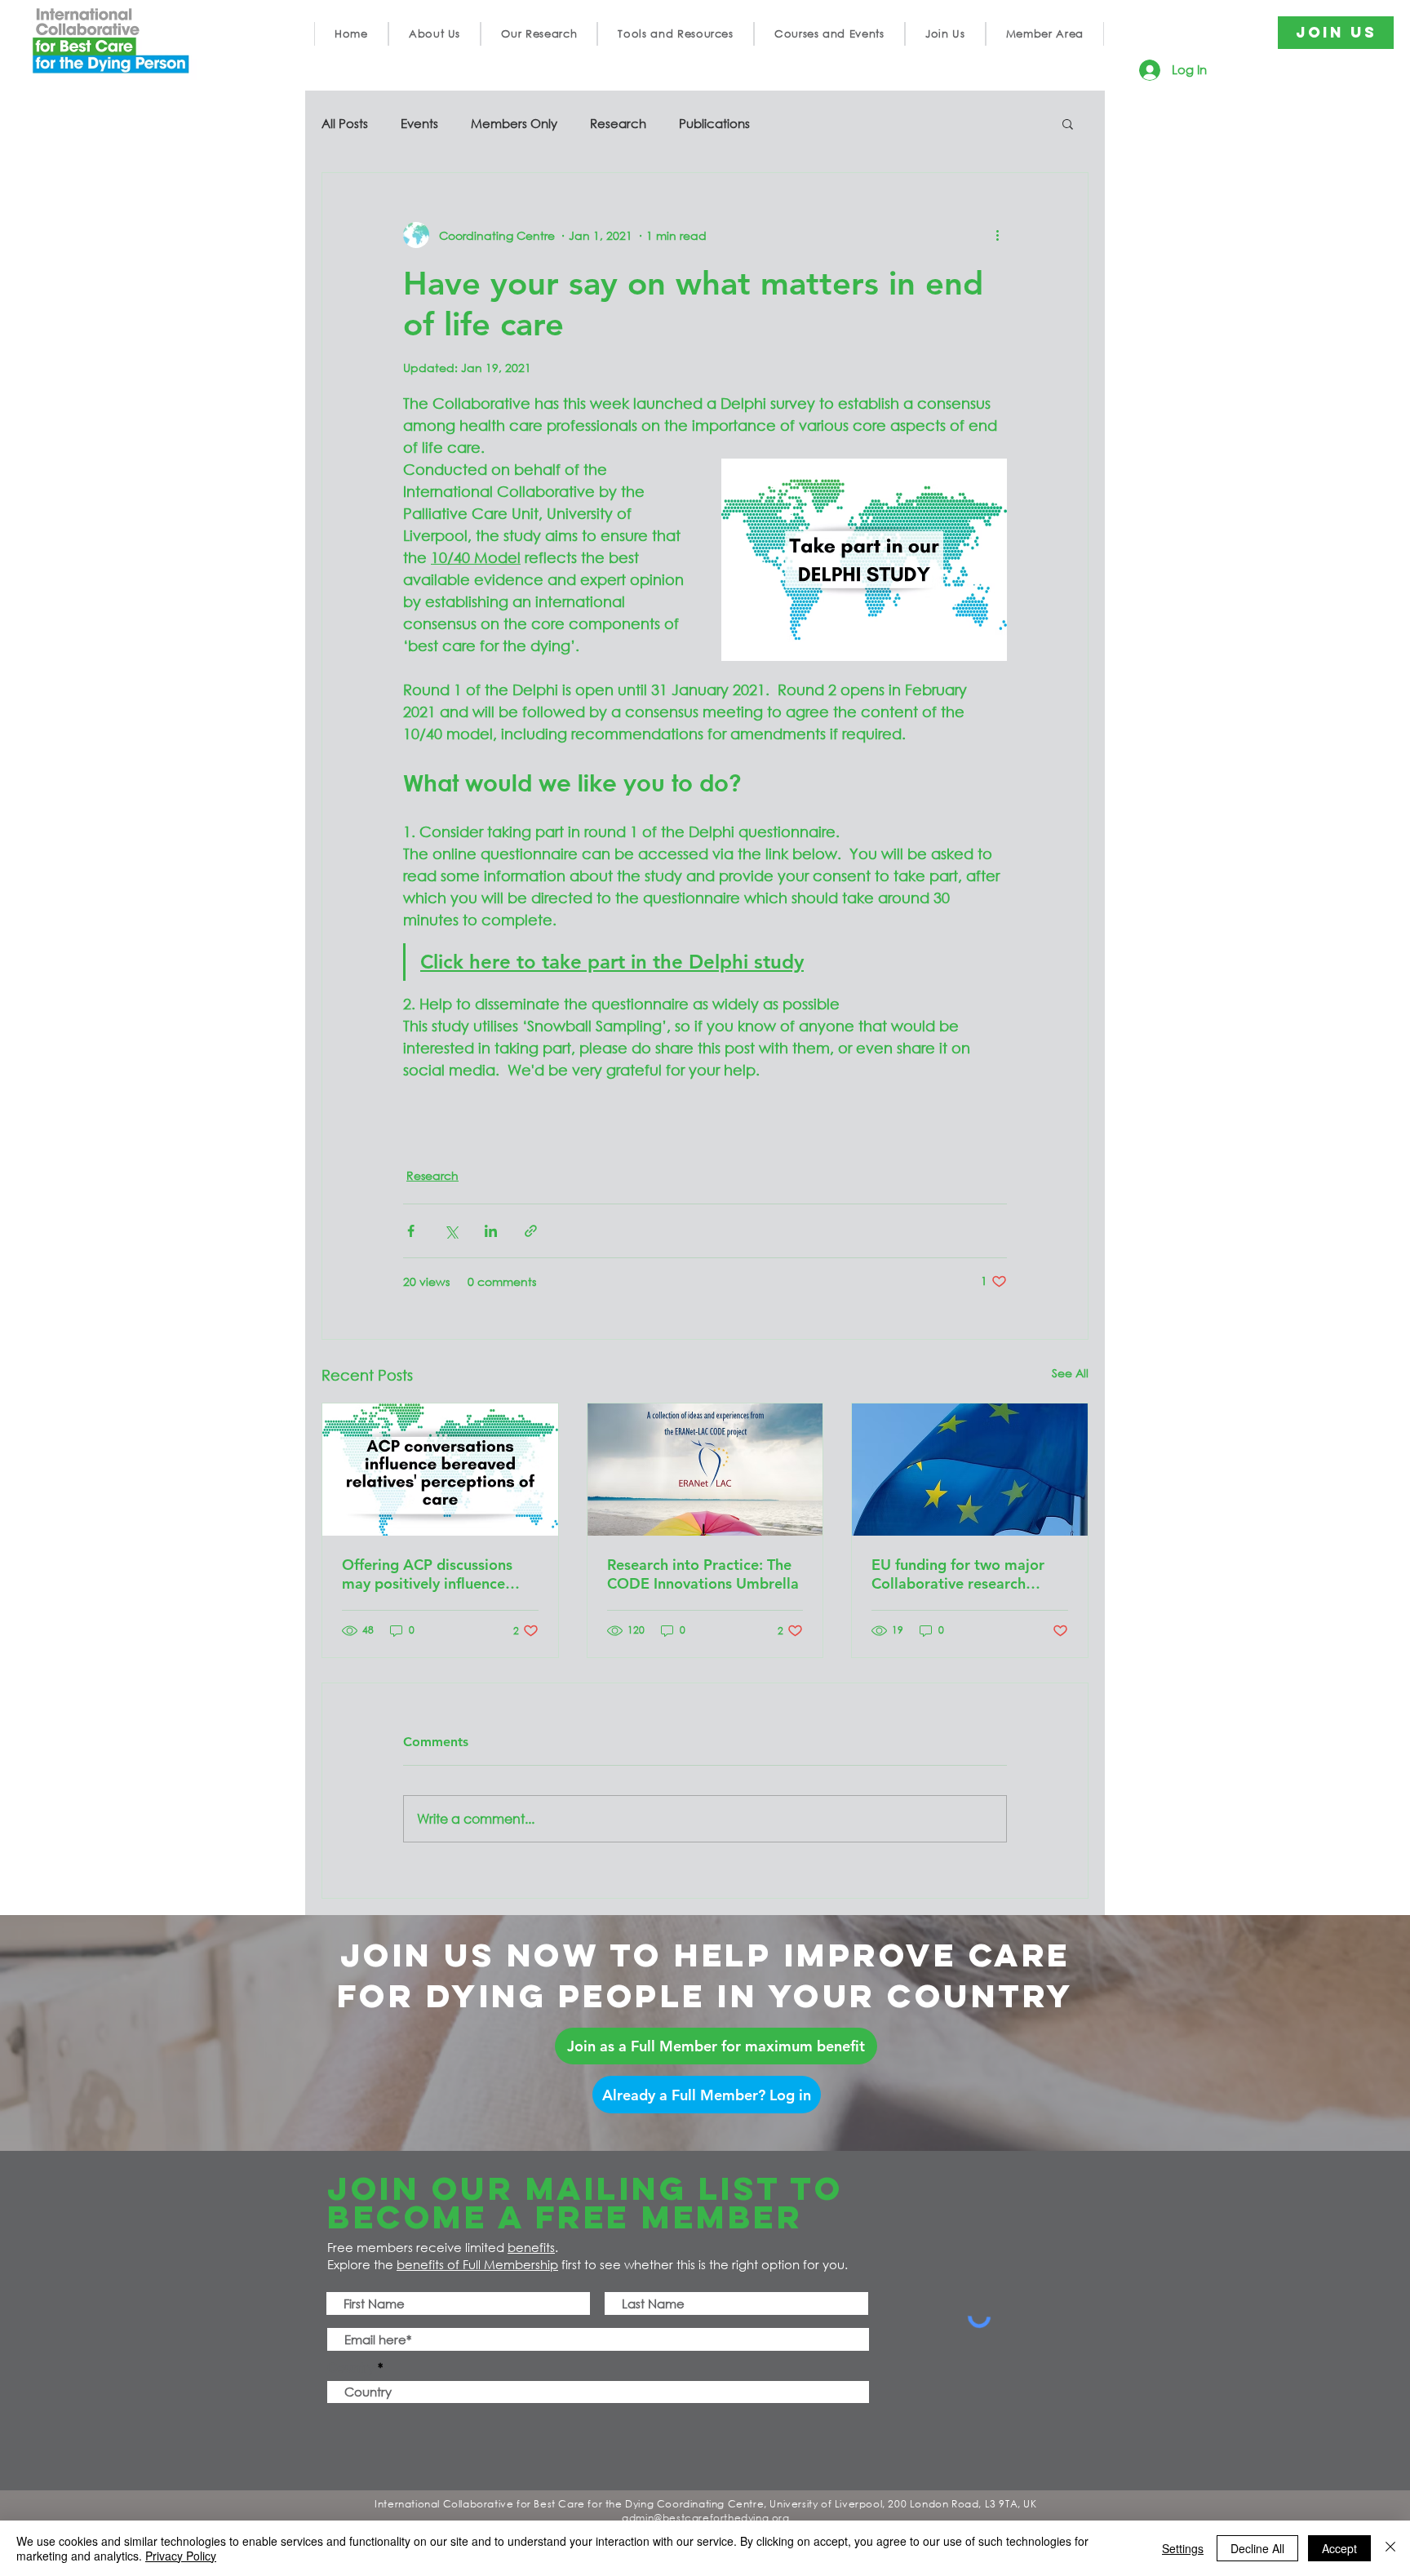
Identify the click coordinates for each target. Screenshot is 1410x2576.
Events (419, 123)
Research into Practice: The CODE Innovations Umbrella (703, 1574)
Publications (714, 123)
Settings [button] (1183, 2548)
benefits (531, 2247)
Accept (1339, 2548)
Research (618, 123)
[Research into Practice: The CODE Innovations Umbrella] (705, 1470)
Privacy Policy (181, 2556)
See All (1070, 1373)
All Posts (345, 123)
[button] (435, 34)
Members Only (514, 123)
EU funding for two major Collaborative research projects (958, 1574)
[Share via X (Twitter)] (451, 1231)
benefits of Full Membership (477, 2264)
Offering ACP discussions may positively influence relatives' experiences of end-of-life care (427, 1574)
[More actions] (997, 235)
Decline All (1257, 2548)
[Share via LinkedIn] (491, 1231)
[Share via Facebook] (411, 1231)
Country (351, 2368)
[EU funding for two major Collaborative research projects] (970, 1470)
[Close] (1390, 2548)
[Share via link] (531, 1231)
